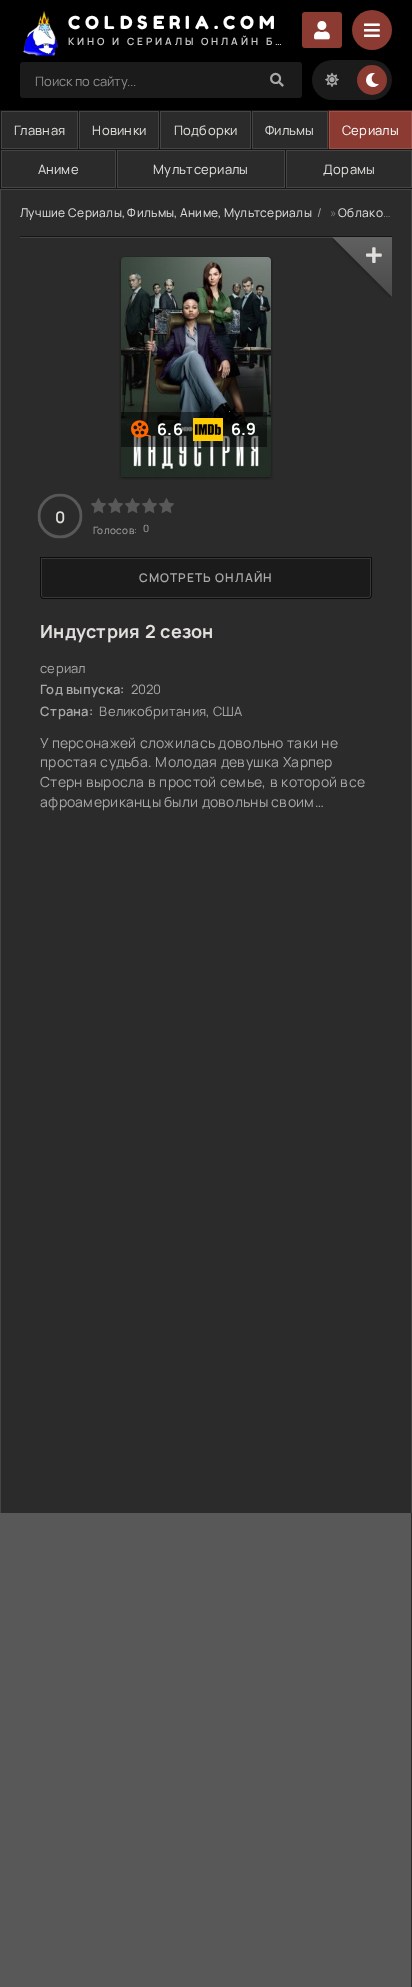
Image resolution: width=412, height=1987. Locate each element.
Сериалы (370, 130)
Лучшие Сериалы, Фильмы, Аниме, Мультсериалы (166, 212)
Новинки (119, 130)
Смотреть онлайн (206, 577)
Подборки (206, 130)
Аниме (58, 169)
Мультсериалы (200, 169)
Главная (39, 130)
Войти (322, 30)
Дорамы (349, 169)
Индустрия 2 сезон (127, 631)
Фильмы (290, 130)
